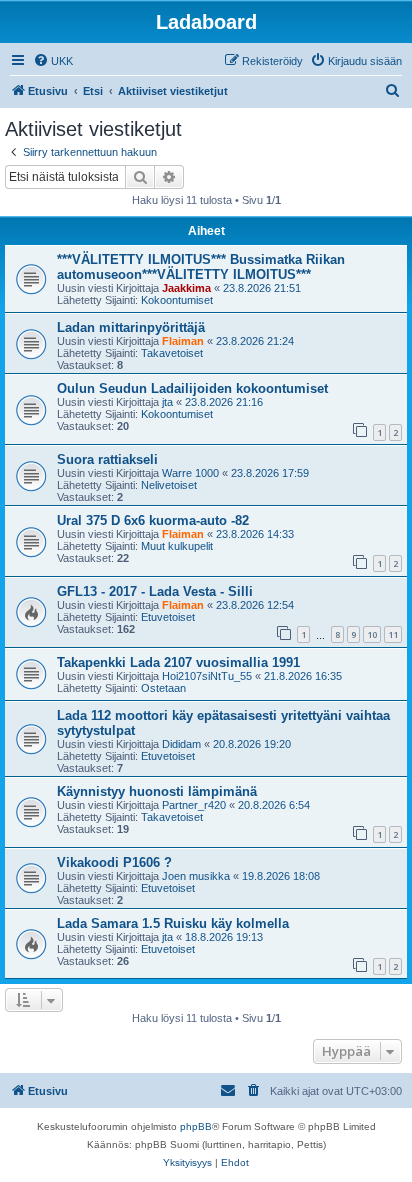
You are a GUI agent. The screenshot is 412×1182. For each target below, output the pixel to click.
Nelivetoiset (169, 485)
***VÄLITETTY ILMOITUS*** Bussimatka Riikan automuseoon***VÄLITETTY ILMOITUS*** (201, 267)
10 (372, 634)
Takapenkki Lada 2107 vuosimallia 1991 (178, 662)
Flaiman (183, 341)
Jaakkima (186, 288)
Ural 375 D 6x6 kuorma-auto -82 (153, 520)
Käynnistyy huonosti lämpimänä (157, 791)
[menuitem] (53, 61)
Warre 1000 (190, 473)
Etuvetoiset (168, 617)
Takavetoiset (172, 353)
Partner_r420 (194, 805)
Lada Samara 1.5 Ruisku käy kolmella (173, 923)
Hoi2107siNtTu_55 (207, 676)
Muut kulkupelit (177, 546)
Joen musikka (196, 876)
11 (393, 634)
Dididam (181, 744)
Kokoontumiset (177, 300)
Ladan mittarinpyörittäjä (131, 327)
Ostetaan (163, 688)
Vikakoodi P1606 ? (114, 862)
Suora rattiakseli (107, 459)
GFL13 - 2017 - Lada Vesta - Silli (155, 591)
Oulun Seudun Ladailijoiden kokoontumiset (192, 388)
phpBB (196, 1126)
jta (167, 402)
